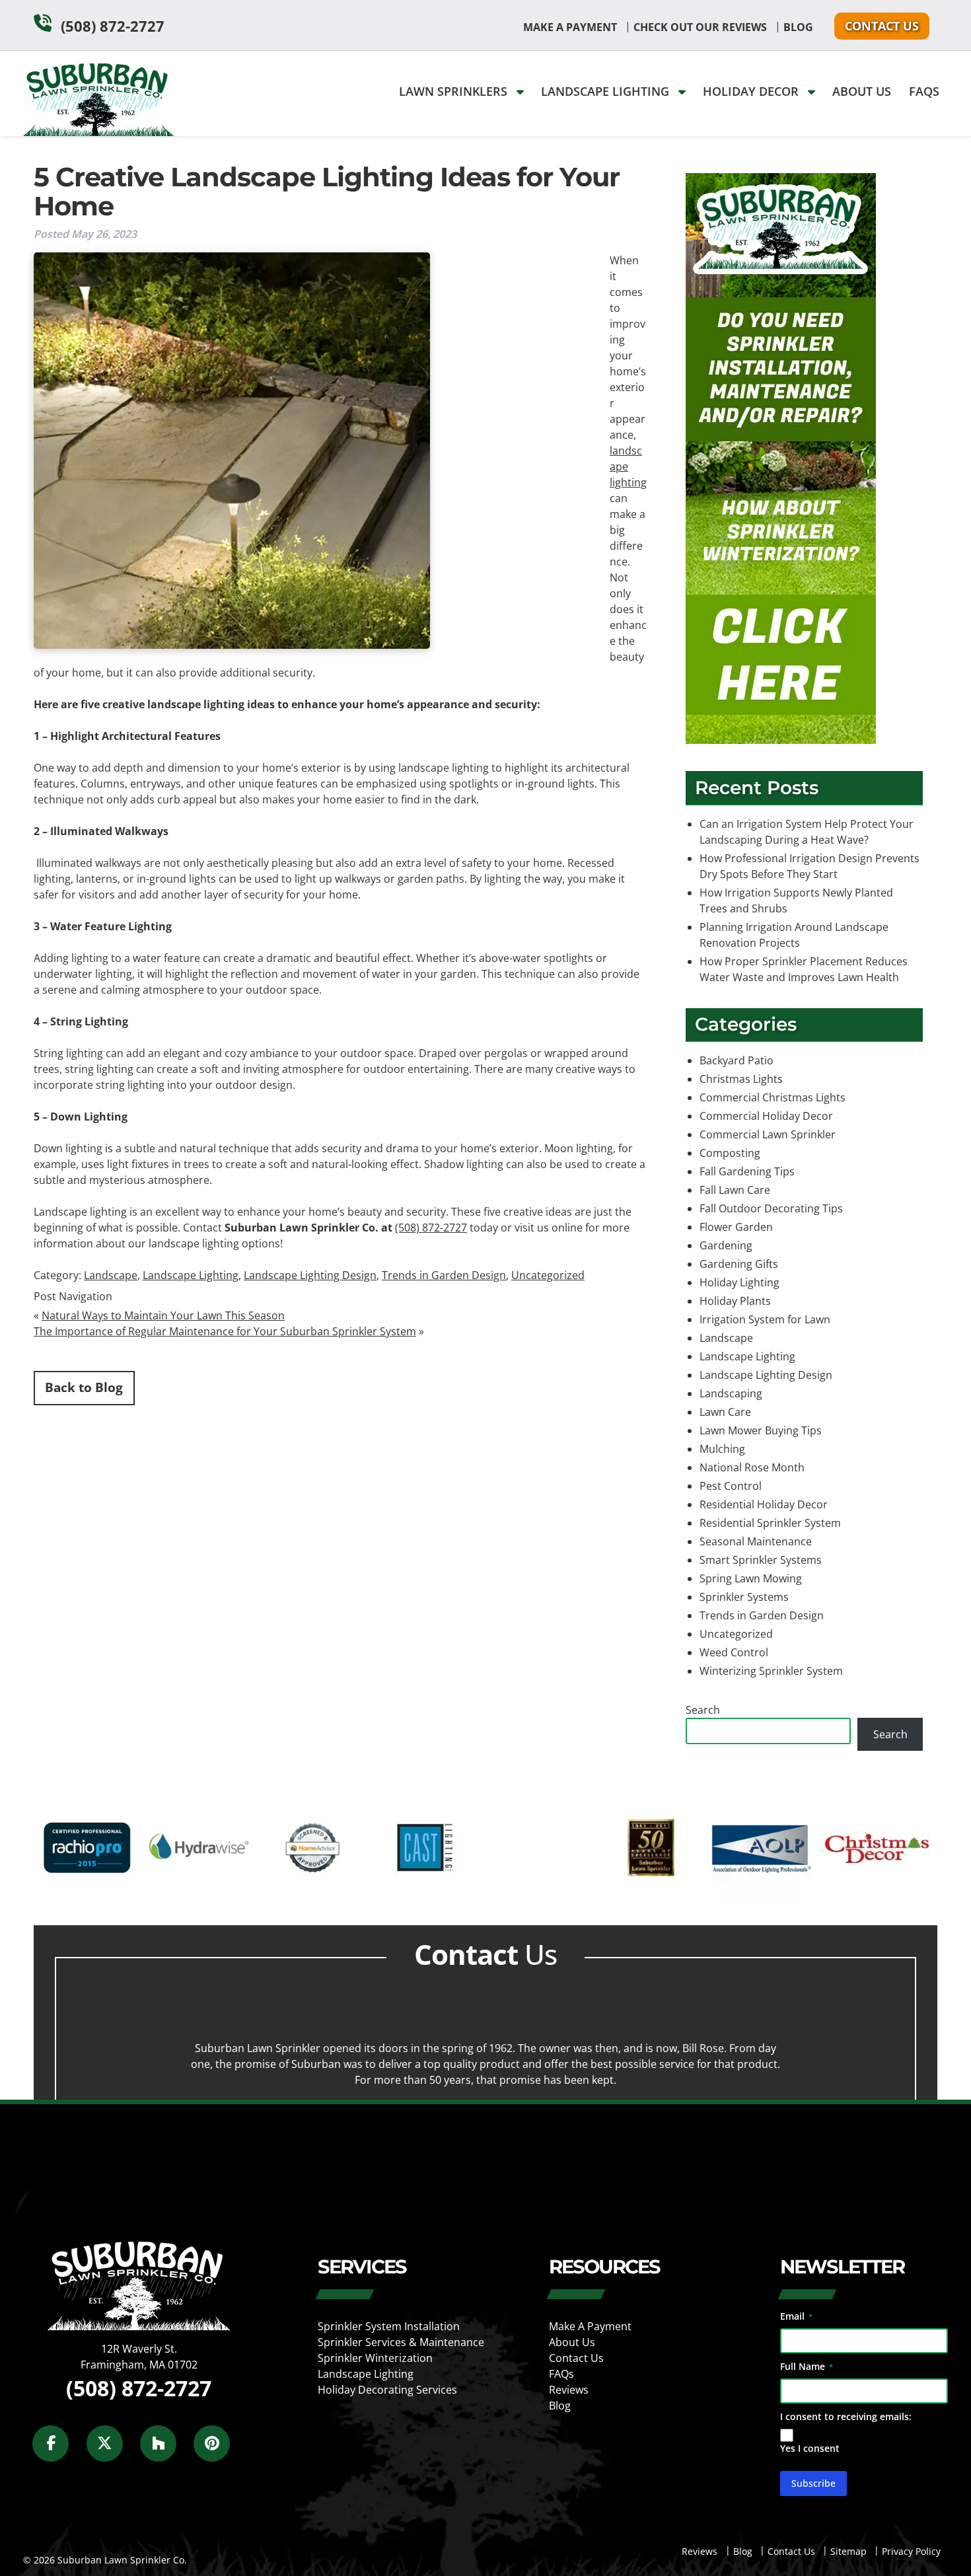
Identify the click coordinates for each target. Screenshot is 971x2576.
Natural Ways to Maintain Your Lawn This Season (163, 1315)
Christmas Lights (741, 1079)
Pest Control (731, 1486)
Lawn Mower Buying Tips (761, 1430)
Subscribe (813, 2483)
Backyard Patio (737, 1060)
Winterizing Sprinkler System (771, 1671)
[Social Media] (58, 2451)
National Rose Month (752, 1467)
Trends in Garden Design (444, 1275)
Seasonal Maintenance (756, 1541)
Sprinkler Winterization (375, 2358)
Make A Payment (570, 27)
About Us (862, 91)
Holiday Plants (735, 1301)
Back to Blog (84, 1387)
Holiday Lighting (739, 1282)
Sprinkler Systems (744, 1597)
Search (703, 1710)
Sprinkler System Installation (389, 2326)
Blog (798, 27)
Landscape (111, 1275)
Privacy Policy (911, 2551)
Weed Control (734, 1652)
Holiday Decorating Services (387, 2390)
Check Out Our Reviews (700, 27)
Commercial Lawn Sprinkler (768, 1134)
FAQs (924, 91)
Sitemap (848, 2551)
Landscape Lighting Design (310, 1275)
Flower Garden (736, 1227)
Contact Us (882, 26)
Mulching (722, 1449)
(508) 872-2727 (113, 26)
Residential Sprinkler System (770, 1523)
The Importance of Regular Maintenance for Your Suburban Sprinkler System (225, 1331)
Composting (730, 1153)
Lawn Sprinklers (455, 91)
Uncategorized (548, 1275)
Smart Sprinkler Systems (761, 1560)
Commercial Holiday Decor (766, 1116)
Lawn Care (725, 1412)
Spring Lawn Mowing (751, 1578)
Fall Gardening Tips (747, 1171)
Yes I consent (810, 2448)
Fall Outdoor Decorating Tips (771, 1208)
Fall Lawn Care (735, 1190)
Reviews (569, 2390)
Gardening (726, 1245)
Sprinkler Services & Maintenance (401, 2342)
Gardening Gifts (739, 1264)
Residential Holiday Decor (764, 1504)
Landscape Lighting (607, 91)
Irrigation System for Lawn (765, 1319)
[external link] (86, 1896)
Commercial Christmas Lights (773, 1097)
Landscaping (731, 1393)
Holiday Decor (752, 91)
